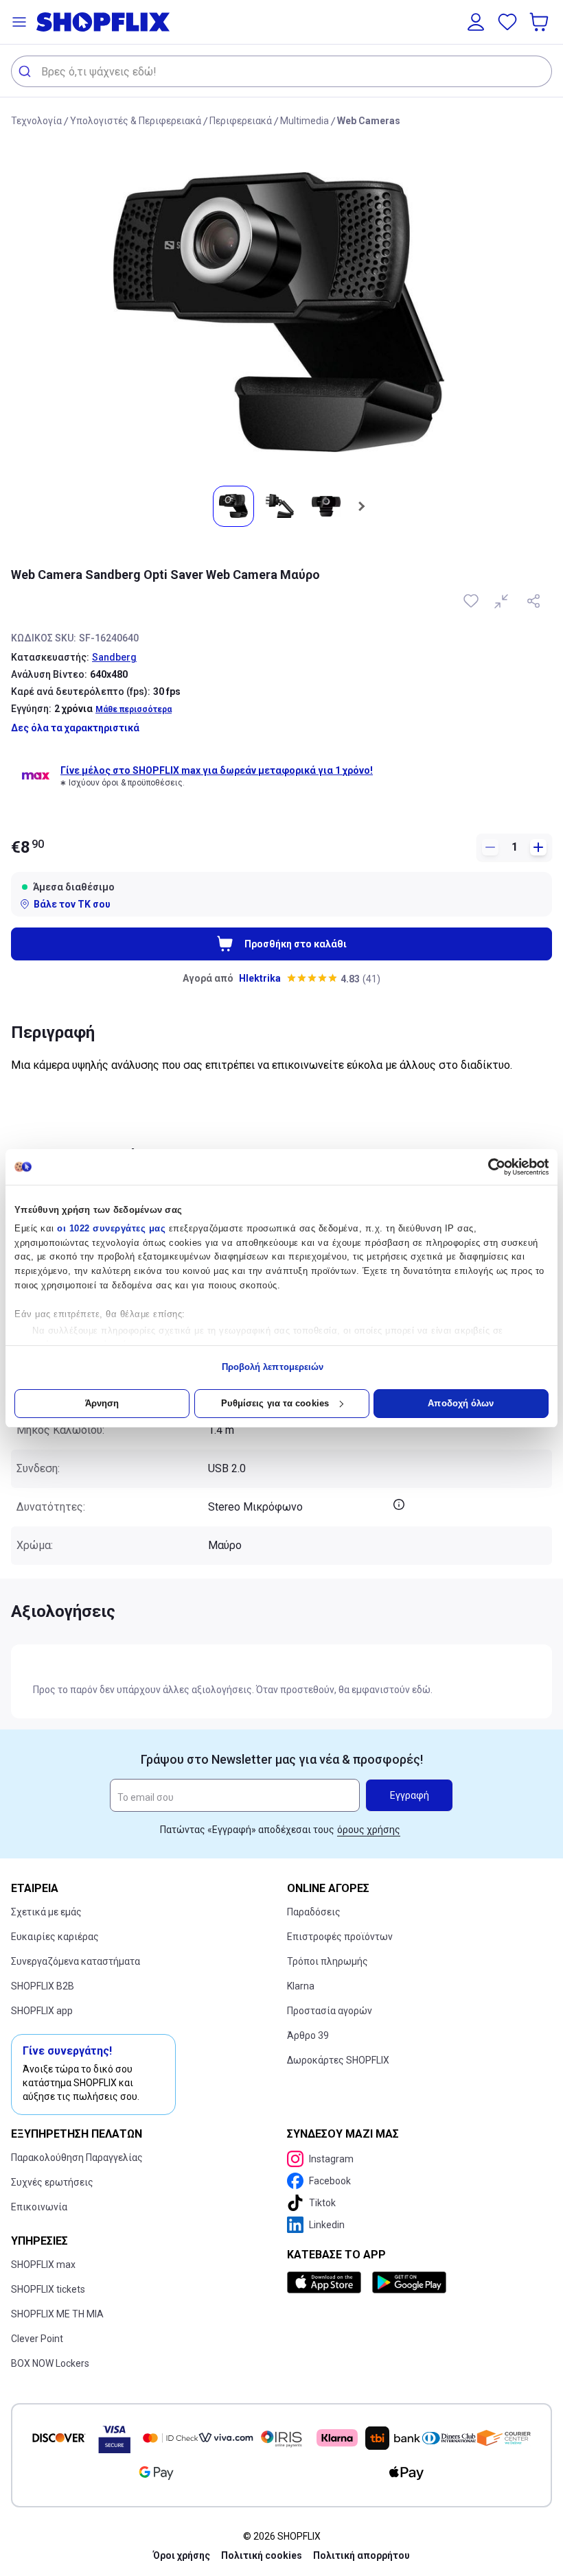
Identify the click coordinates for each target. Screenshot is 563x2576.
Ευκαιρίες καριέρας (55, 1937)
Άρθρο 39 (308, 2035)
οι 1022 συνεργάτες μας (111, 1228)
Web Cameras (369, 121)
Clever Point (37, 2339)
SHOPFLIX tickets (48, 2289)
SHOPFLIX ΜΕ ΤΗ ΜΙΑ (57, 2314)
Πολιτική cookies (262, 2555)
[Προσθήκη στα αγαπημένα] (472, 601)
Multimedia (305, 121)
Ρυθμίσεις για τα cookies (275, 1403)
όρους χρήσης (369, 1830)
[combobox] (281, 71)
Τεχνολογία (36, 121)
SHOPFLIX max (43, 2265)
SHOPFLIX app (42, 2011)
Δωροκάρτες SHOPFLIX (338, 2060)
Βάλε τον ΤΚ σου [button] (72, 904)
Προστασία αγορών (330, 2011)
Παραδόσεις (314, 1912)
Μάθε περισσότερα (134, 709)
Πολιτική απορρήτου (361, 2555)
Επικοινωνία (39, 2207)
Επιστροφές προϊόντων (340, 1937)
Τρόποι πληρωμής (328, 1961)
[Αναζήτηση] (26, 71)
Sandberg (114, 657)
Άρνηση (102, 1403)
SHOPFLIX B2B (43, 1986)
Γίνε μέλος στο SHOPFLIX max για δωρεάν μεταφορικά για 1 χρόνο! (217, 770)
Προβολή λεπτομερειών (273, 1367)
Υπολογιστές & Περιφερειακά (136, 121)
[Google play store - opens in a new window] (409, 2282)
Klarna (301, 1986)
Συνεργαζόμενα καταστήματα (76, 1961)
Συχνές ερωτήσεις (52, 2182)
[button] (19, 22)
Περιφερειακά (241, 121)
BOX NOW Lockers (50, 2363)
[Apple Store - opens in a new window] (327, 2282)
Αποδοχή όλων (461, 1403)
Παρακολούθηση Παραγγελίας (77, 2158)
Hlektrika (260, 978)
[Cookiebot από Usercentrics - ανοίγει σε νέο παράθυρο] (489, 1167)
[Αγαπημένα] (507, 22)
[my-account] (476, 22)
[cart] (540, 22)
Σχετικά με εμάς (46, 1912)
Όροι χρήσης (182, 2555)
